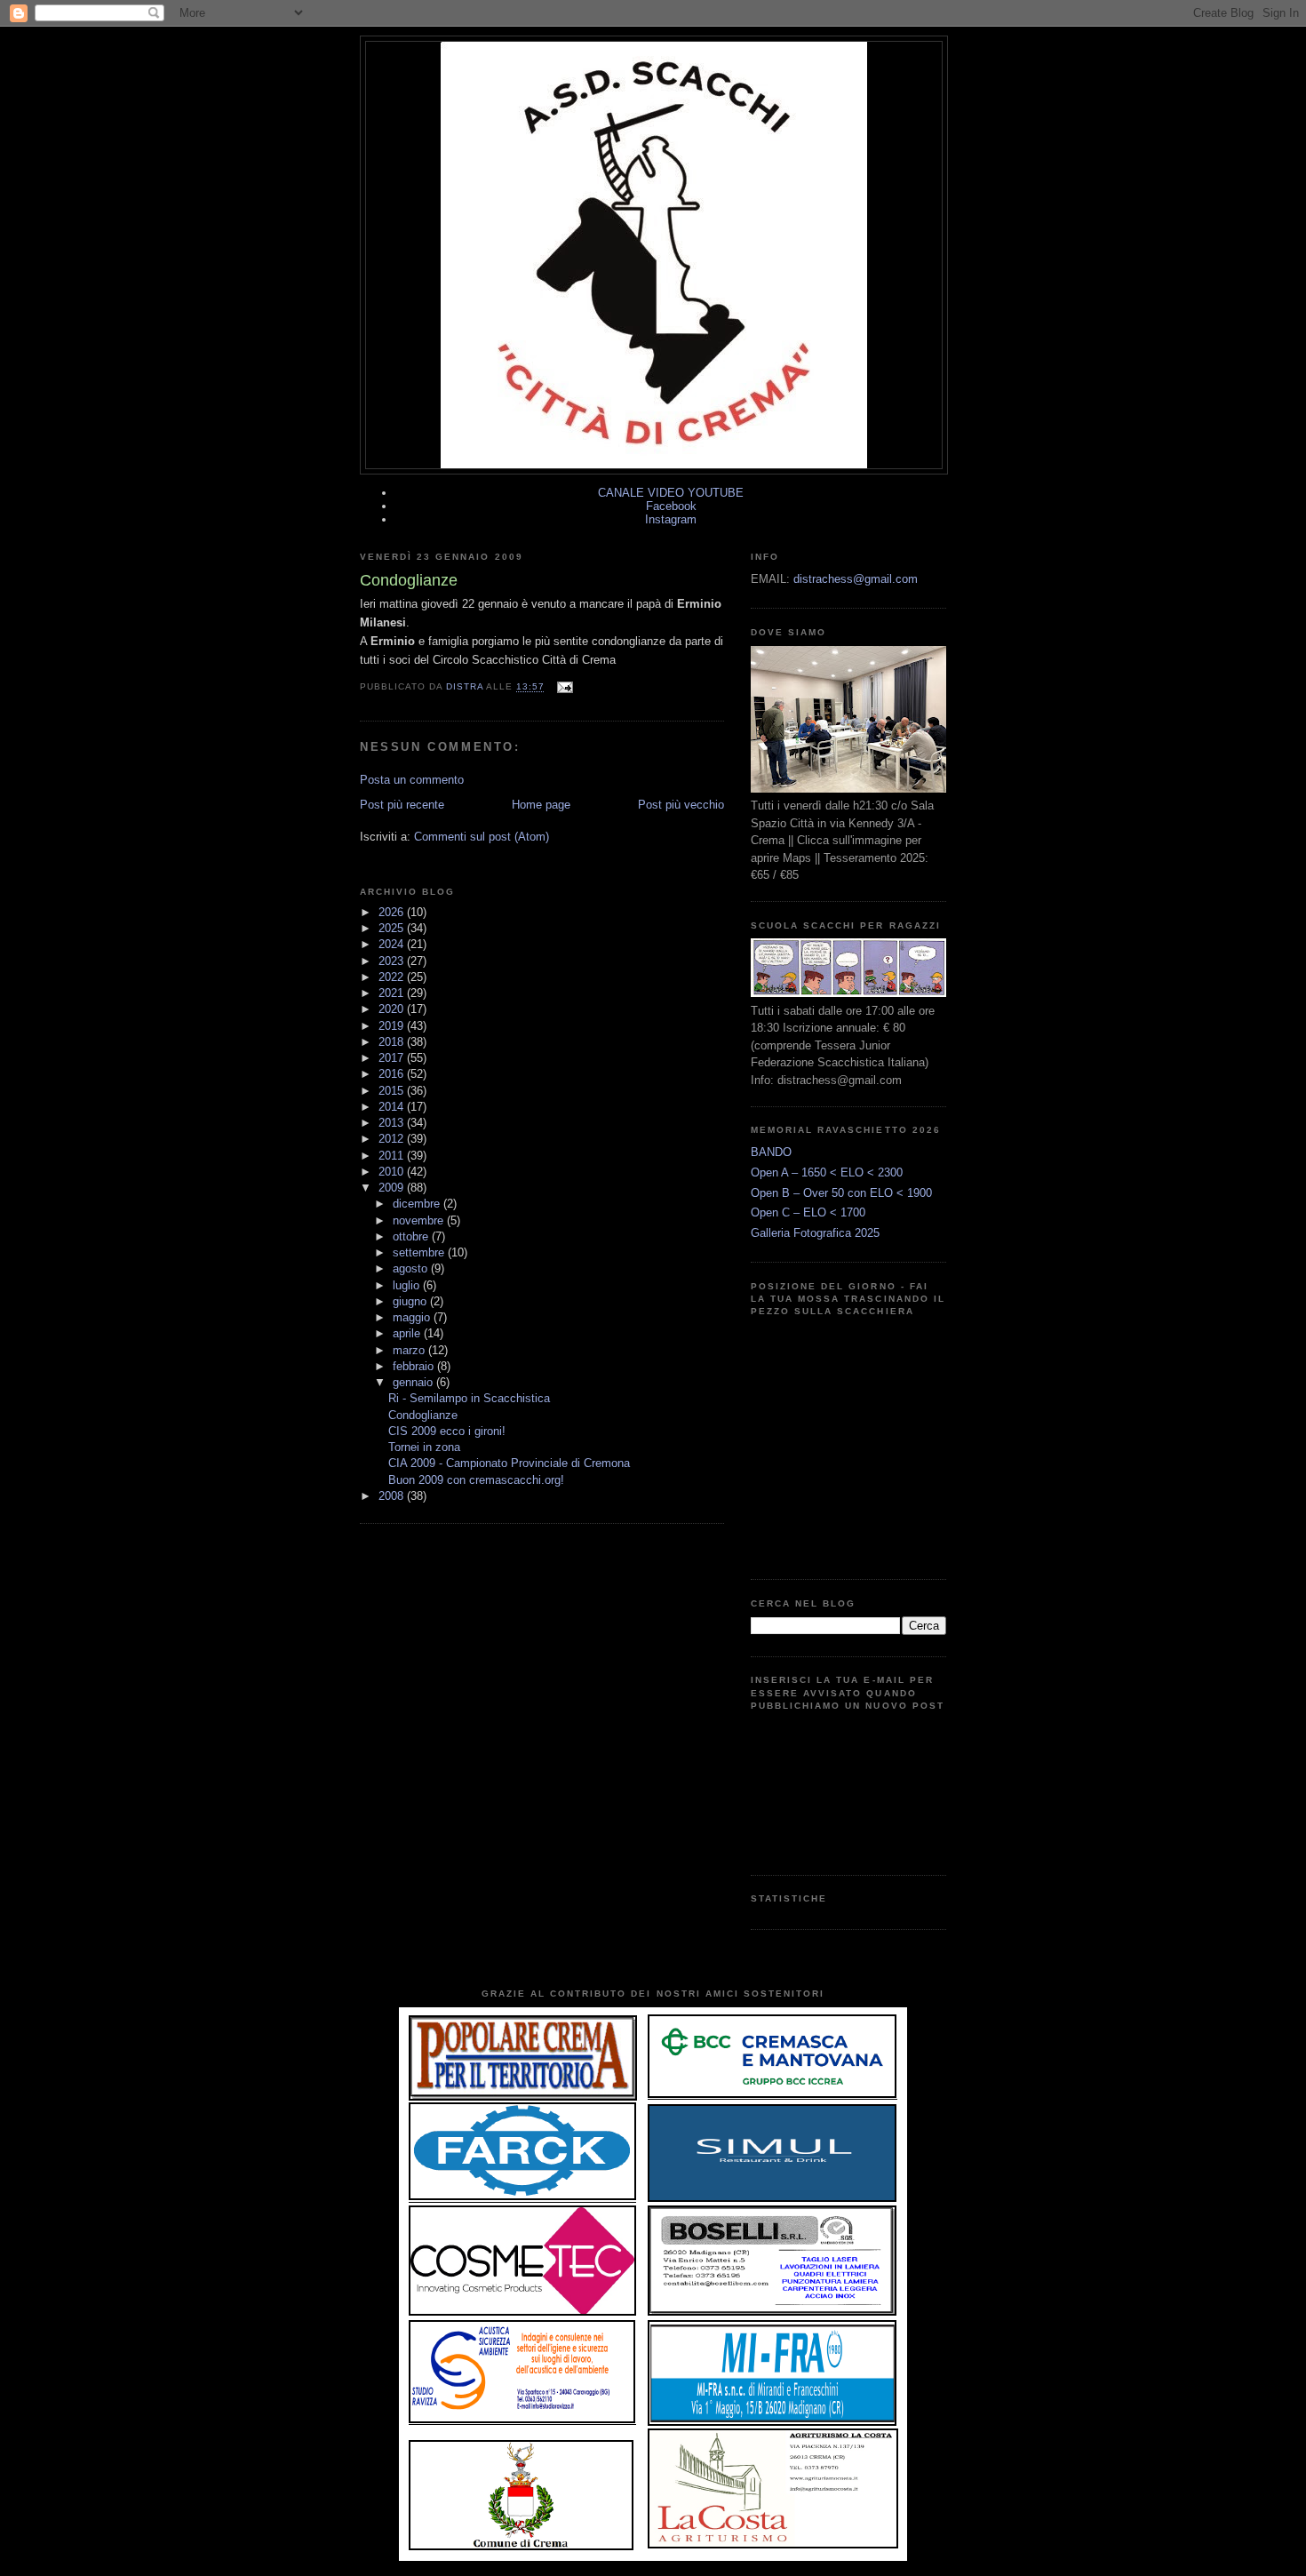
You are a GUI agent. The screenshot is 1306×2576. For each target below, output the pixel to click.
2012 (393, 1139)
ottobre (412, 1236)
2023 (393, 961)
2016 (393, 1074)
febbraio (415, 1366)
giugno (411, 1301)
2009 (393, 1188)
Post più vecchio (681, 805)
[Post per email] (564, 687)
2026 (393, 912)
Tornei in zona (424, 1447)
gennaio (414, 1382)
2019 (393, 1026)
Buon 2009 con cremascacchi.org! (476, 1480)
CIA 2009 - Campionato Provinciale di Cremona (509, 1463)
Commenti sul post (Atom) (482, 837)
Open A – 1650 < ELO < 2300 (827, 1172)
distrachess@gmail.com (856, 579)
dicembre (418, 1204)
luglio (408, 1285)
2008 (393, 1496)
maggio (413, 1317)
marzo (410, 1350)
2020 (393, 1009)
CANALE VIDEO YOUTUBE (671, 493)
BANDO (771, 1152)
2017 (393, 1058)
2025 (393, 928)
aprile (408, 1333)
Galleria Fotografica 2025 (815, 1233)
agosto (412, 1268)
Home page (541, 805)
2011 (393, 1156)
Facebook (671, 506)
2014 (393, 1107)
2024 (393, 944)
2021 (393, 993)
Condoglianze (423, 1415)
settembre (420, 1252)
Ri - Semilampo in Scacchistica (469, 1398)
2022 (393, 977)
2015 (393, 1091)
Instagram (671, 519)
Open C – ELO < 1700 (808, 1212)
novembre (420, 1220)
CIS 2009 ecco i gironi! (447, 1431)
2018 (393, 1042)
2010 (393, 1172)
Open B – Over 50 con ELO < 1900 (841, 1193)
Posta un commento (412, 780)
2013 (393, 1123)
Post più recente (402, 805)
